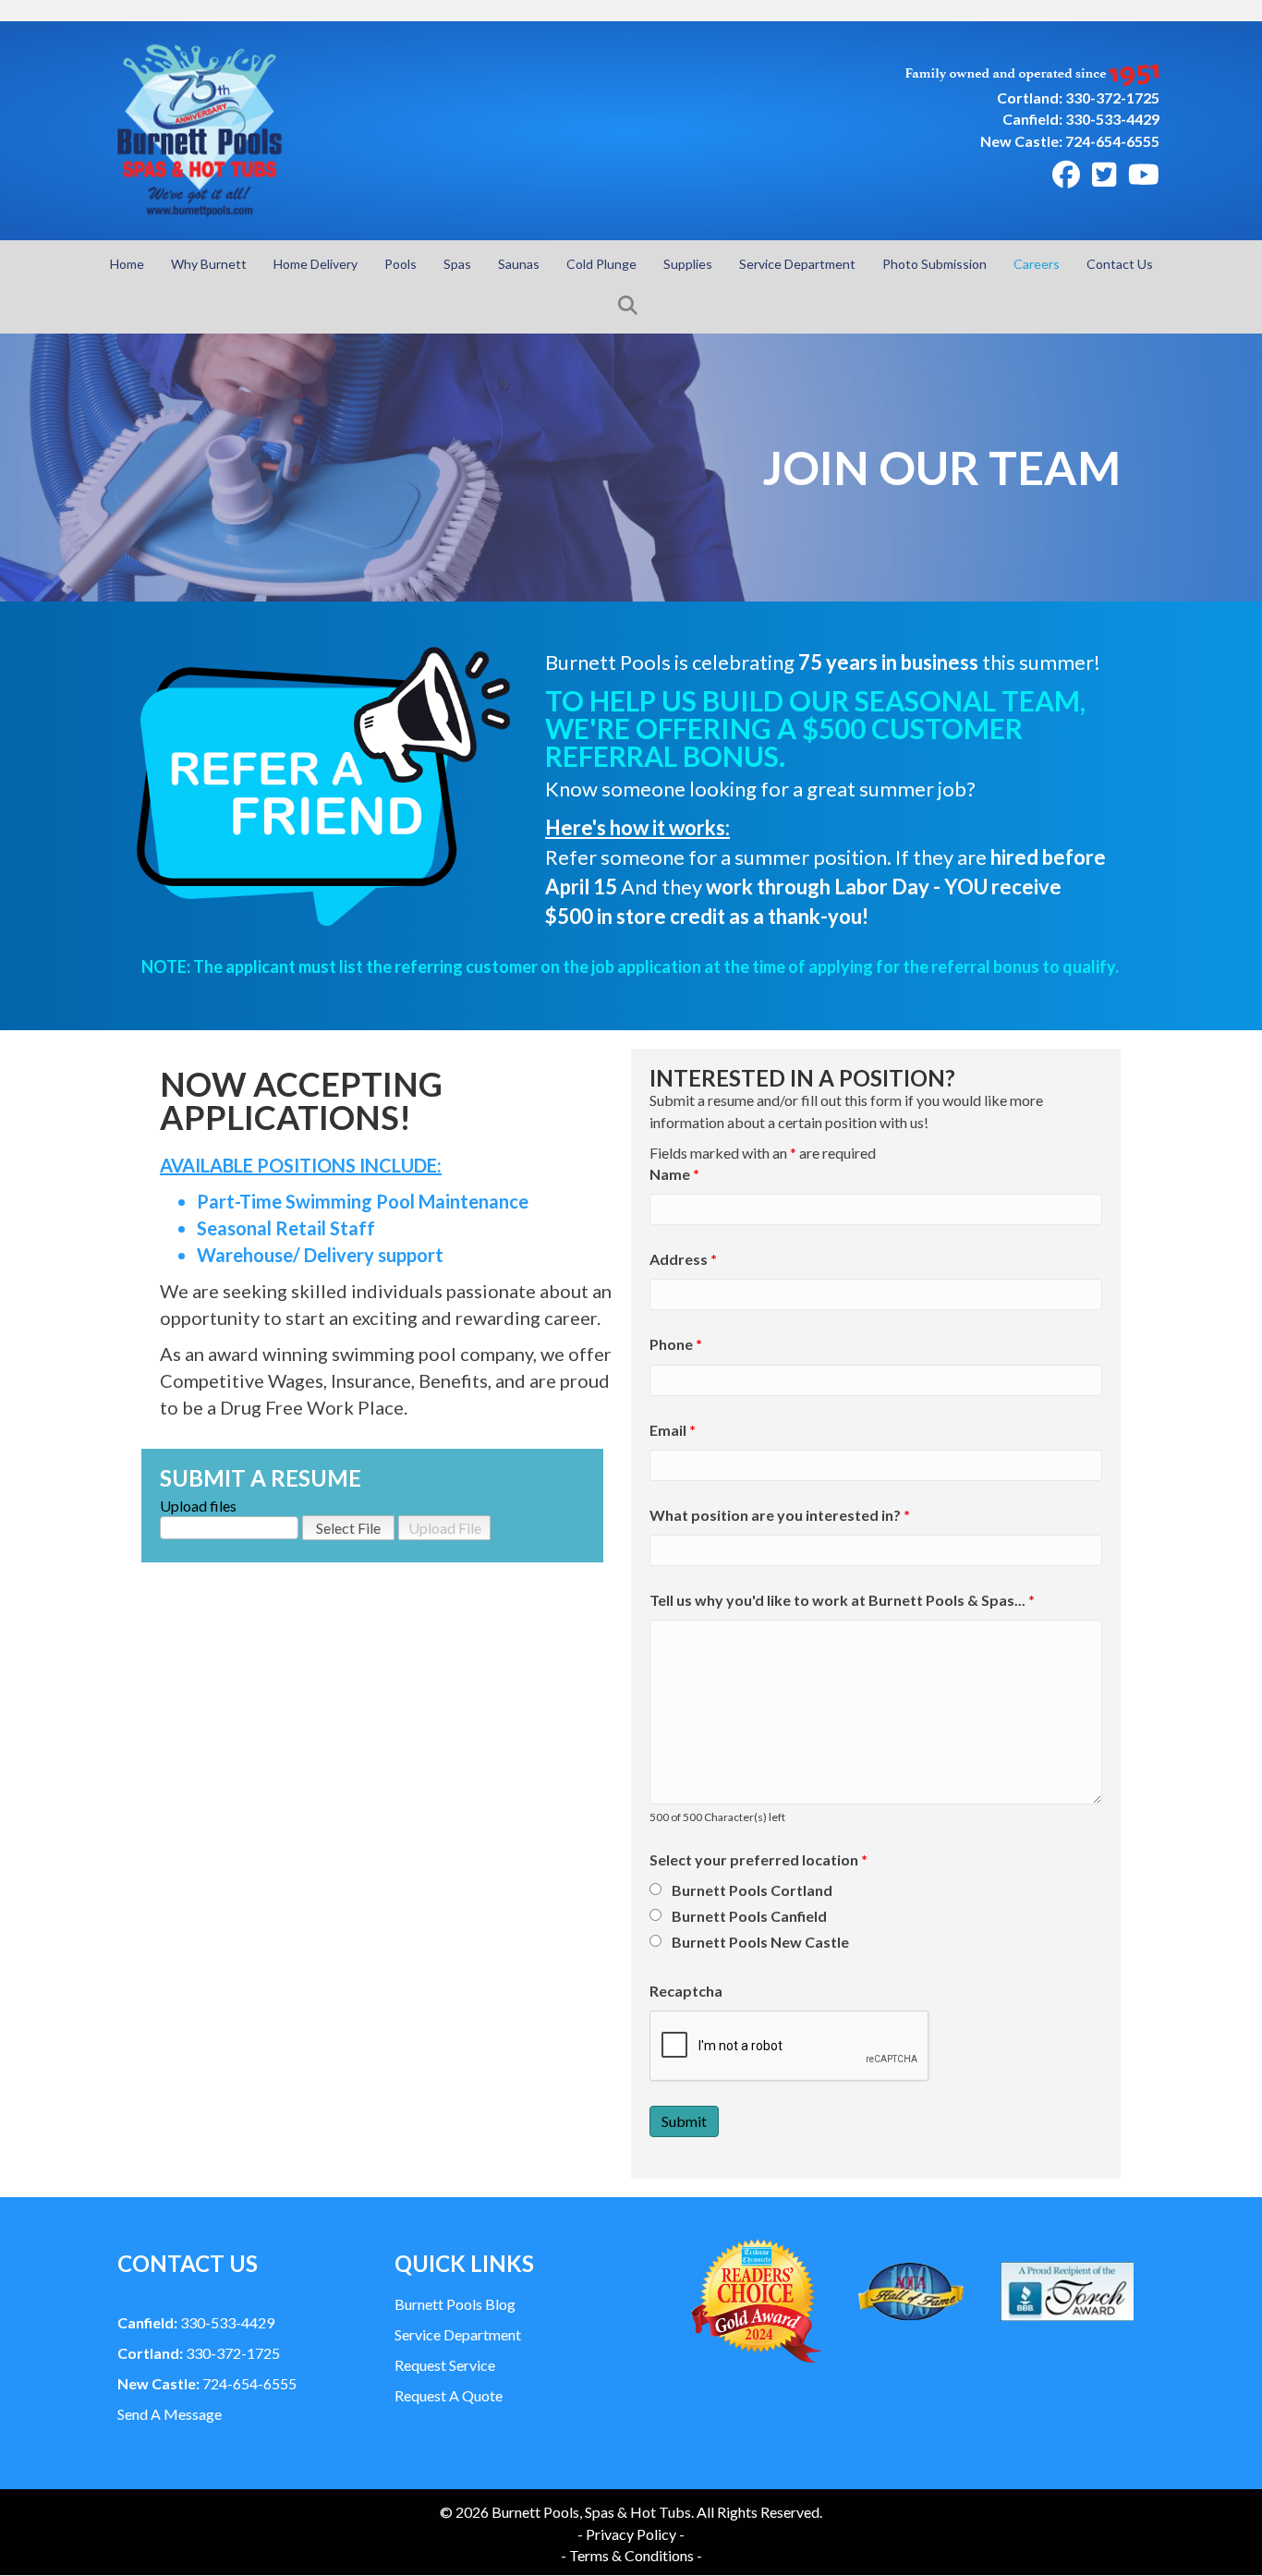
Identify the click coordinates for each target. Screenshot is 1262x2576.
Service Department (797, 264)
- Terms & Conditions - (631, 2555)
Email (673, 1430)
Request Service (445, 2365)
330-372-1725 (199, 2353)
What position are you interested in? (780, 1515)
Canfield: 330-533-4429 (1081, 119)
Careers (1037, 264)
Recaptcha (686, 1991)
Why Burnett (209, 264)
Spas (457, 264)
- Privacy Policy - (631, 2534)
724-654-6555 (207, 2383)
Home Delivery (315, 264)
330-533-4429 (196, 2322)
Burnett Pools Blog (455, 2304)
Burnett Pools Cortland (752, 1890)
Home (127, 264)
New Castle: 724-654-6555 (1070, 141)
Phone (676, 1344)
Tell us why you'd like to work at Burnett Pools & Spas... (842, 1600)
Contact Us (1120, 264)
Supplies (688, 264)
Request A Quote (449, 2395)
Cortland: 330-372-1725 (1078, 97)
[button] (631, 306)
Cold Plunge (601, 264)
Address (683, 1259)
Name (674, 1174)
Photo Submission (934, 264)
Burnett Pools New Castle (760, 1942)
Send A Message (170, 2414)
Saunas (519, 264)
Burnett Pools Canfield (749, 1916)
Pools (400, 264)
